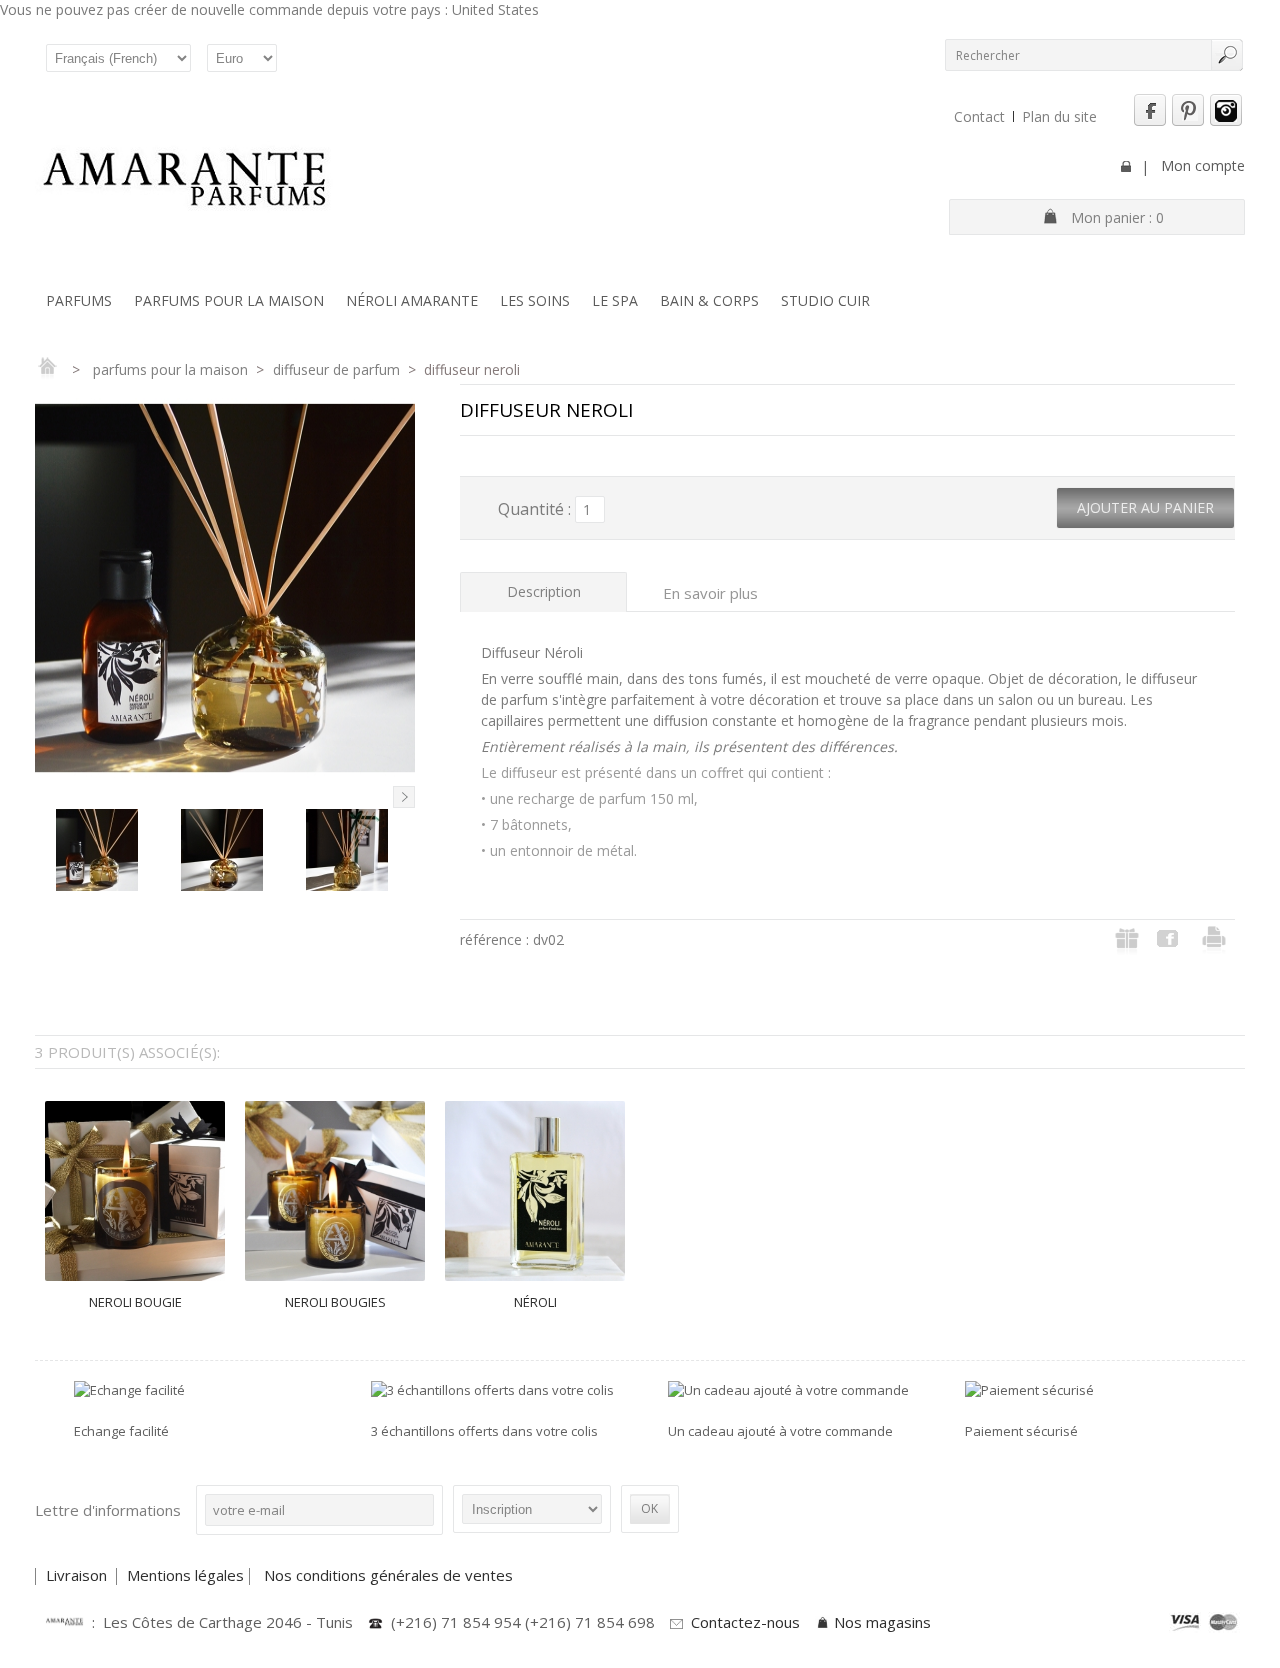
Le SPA (615, 300)
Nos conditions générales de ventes (390, 1575)
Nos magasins (882, 1622)
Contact (979, 116)
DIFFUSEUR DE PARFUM (336, 369)
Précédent (46, 797)
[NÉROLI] (535, 1190)
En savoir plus (710, 593)
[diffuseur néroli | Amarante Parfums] (97, 880)
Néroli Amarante (412, 300)
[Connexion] (1126, 166)
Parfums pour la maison (229, 300)
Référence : (496, 939)
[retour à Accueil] (47, 369)
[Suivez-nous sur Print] (1188, 121)
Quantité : (534, 509)
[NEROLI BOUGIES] (335, 1190)
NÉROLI (535, 1302)
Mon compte (1203, 165)
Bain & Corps (709, 300)
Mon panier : (1117, 217)
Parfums (79, 300)
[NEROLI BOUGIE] (135, 1190)
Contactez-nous (745, 1622)
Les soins (535, 300)
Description (544, 591)
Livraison (78, 1575)
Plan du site (1059, 116)
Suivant (404, 797)
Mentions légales (185, 1575)
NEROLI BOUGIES (335, 1302)
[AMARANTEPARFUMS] (185, 181)
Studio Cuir (825, 300)
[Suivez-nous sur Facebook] (1150, 121)
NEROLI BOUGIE (135, 1302)
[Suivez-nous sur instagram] (1226, 121)
